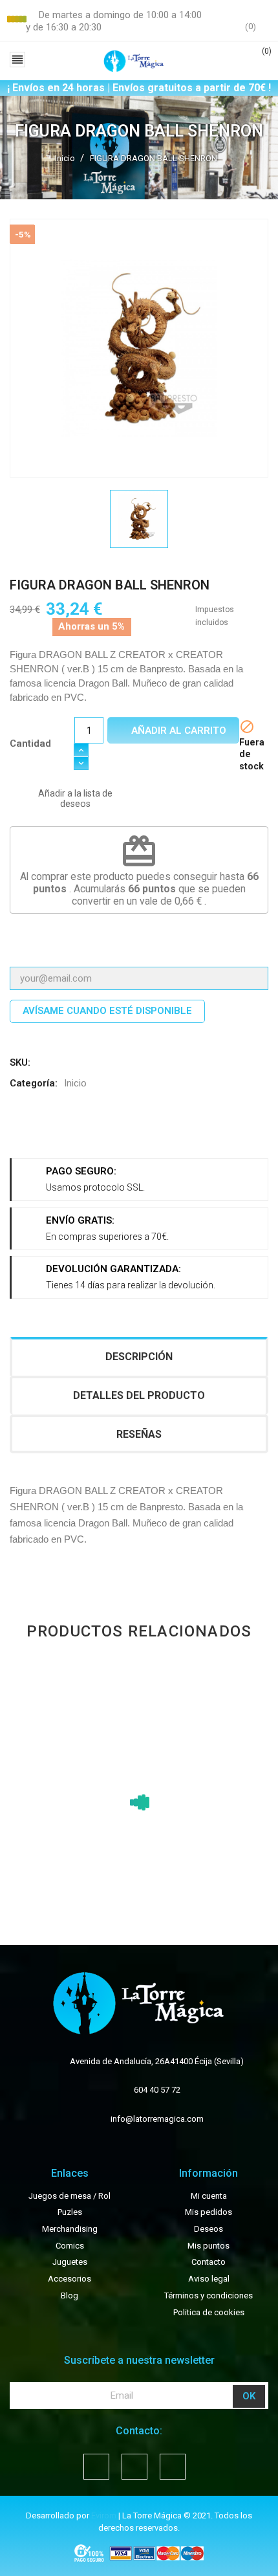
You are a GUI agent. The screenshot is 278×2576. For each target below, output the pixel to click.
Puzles (70, 2212)
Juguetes (70, 2262)
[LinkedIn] (119, 1129)
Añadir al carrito (177, 731)
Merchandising (70, 2229)
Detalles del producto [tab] (139, 1395)
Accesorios (69, 2279)
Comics (70, 2246)
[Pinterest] (87, 1129)
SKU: (20, 1062)
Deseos (208, 2229)
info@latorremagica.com (157, 2119)
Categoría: (34, 1083)
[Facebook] (24, 1129)
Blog (69, 2295)
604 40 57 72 (157, 2090)
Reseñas (139, 1434)
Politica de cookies (209, 2312)
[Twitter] (55, 1129)
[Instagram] (173, 2467)
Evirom (104, 2515)
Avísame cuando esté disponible (107, 1011)
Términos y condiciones (208, 2295)
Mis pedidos (208, 2212)
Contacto (208, 2262)
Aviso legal (209, 2279)
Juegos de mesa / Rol (69, 2196)
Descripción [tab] (139, 1357)
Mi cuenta (209, 2196)
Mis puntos (208, 2246)
